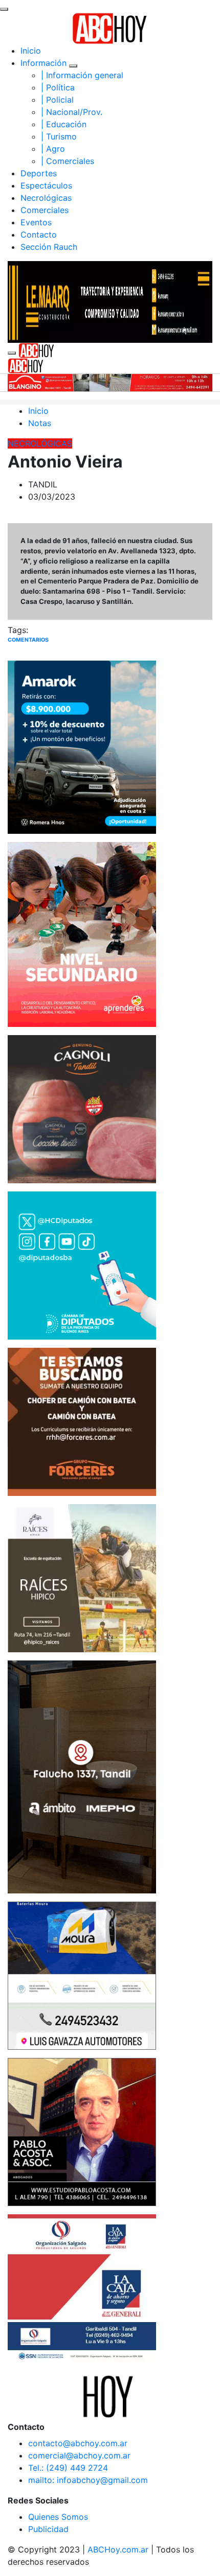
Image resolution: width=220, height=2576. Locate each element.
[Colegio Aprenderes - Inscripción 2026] (82, 933)
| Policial (57, 100)
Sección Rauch (49, 247)
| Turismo (59, 136)
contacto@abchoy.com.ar (78, 2443)
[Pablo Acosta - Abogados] (82, 2131)
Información (43, 63)
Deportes (39, 173)
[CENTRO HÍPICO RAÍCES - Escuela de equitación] (82, 1577)
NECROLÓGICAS (40, 443)
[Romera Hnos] (82, 746)
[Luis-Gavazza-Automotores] (82, 1975)
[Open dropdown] (73, 66)
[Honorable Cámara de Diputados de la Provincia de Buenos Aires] (82, 1264)
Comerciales (45, 210)
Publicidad (48, 2529)
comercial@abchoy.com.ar (79, 2455)
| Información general (82, 75)
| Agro (53, 149)
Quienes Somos (58, 2517)
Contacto (39, 235)
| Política (58, 87)
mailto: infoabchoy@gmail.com (88, 2480)
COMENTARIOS (28, 640)
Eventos (36, 222)
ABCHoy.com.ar (118, 2549)
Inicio (31, 51)
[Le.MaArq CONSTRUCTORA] (110, 301)
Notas (40, 423)
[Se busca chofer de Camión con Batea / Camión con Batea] (82, 1421)
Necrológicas (46, 198)
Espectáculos (46, 185)
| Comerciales (68, 161)
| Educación (64, 124)
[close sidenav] (4, 9)
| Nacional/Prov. (72, 112)
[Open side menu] (12, 353)
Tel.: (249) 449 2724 (68, 2468)
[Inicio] (110, 28)
